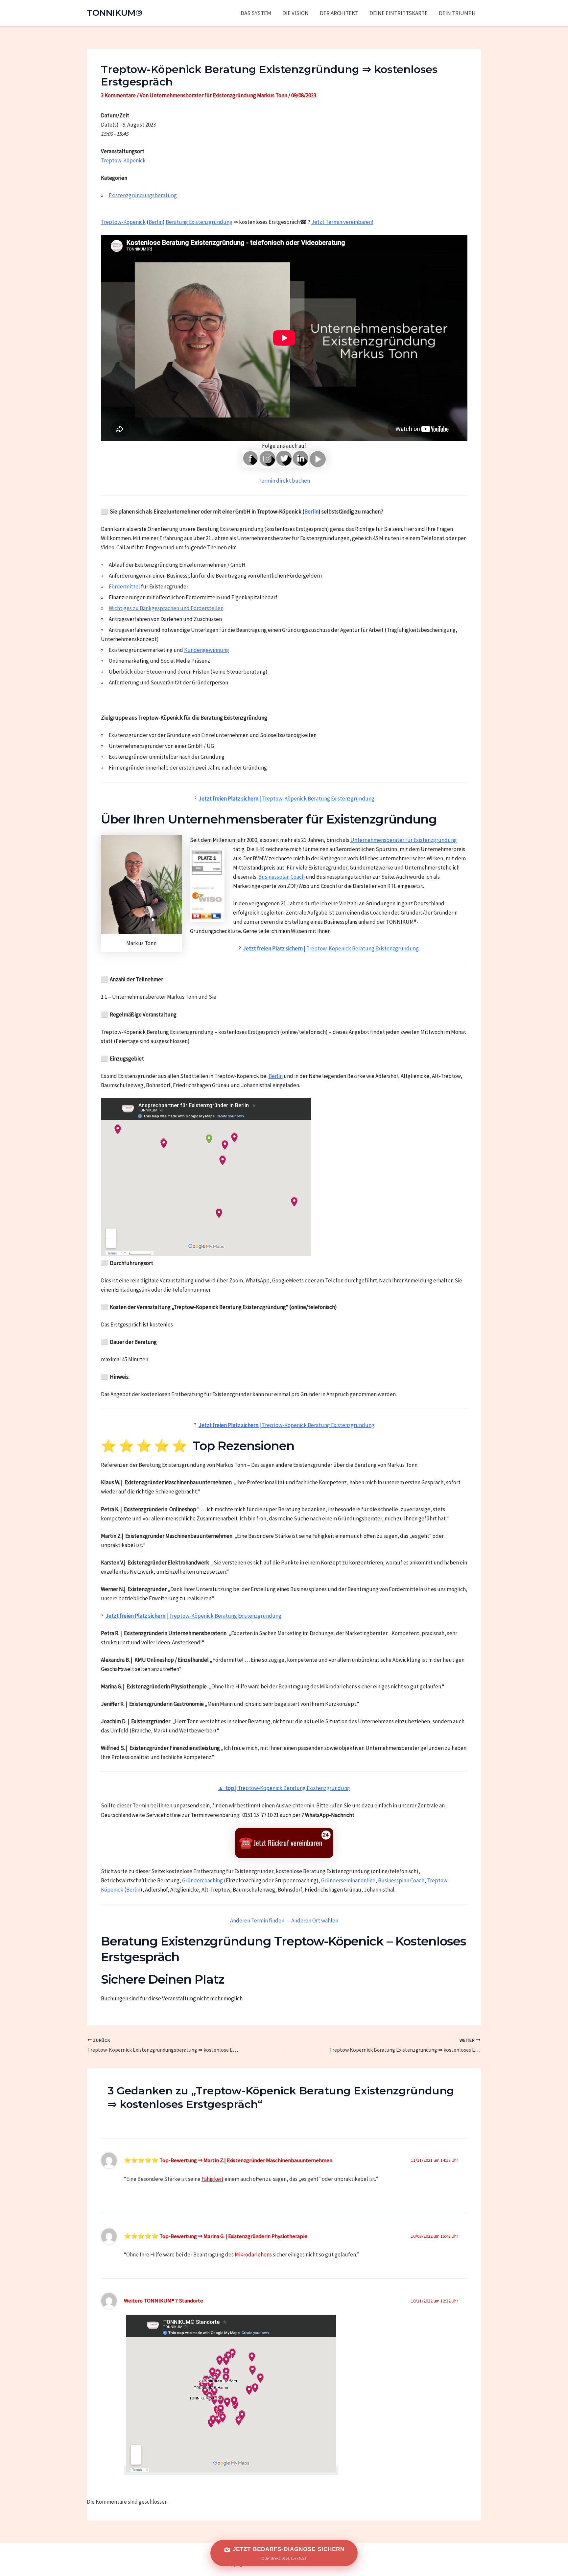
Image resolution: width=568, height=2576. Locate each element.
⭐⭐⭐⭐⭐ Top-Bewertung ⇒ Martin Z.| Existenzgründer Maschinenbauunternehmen (228, 2160)
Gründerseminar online (348, 1880)
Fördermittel (124, 586)
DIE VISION (296, 13)
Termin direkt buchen (284, 481)
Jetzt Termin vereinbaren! (342, 222)
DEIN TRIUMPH (457, 13)
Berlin (156, 222)
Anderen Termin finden (257, 1920)
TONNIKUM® (115, 13)
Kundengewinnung (207, 650)
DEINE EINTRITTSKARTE (399, 13)
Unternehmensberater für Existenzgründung (404, 840)
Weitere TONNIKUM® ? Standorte (164, 2301)
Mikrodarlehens (253, 2254)
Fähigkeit (213, 2179)
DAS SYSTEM (256, 13)
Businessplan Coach (282, 877)
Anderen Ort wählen (315, 1920)
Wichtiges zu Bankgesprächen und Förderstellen (166, 608)
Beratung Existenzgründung (199, 222)
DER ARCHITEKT (339, 13)
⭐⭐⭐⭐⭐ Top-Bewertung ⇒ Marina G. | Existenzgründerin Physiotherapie (216, 2236)
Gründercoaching (202, 1880)
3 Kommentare (118, 95)
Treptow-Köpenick (123, 160)
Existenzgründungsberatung (143, 195)
